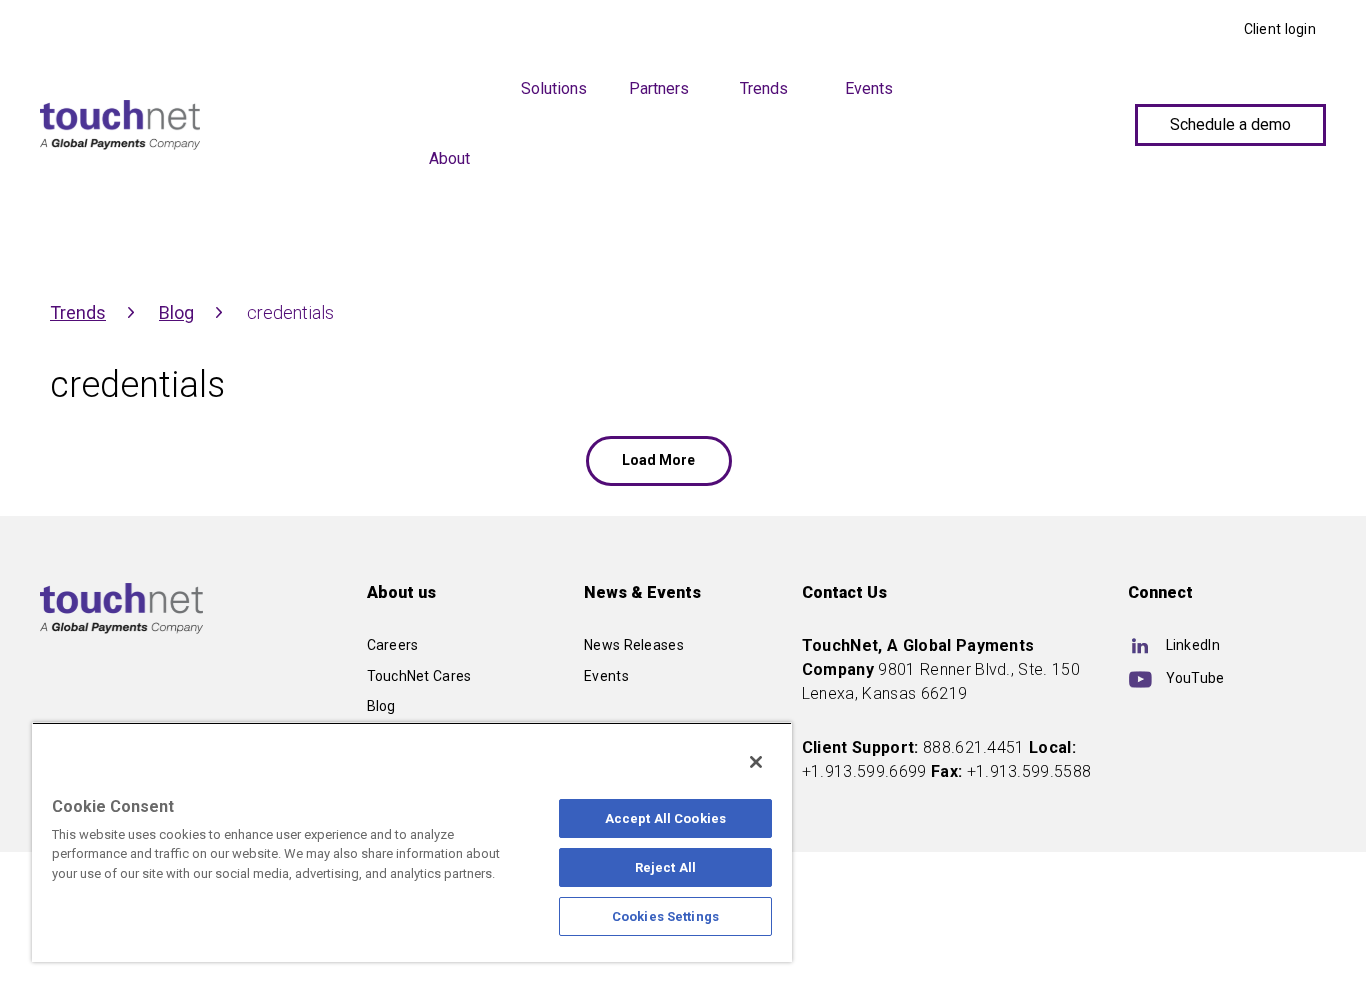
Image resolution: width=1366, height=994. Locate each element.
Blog (176, 312)
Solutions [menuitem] (554, 88)
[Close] (756, 762)
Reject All (665, 867)
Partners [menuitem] (659, 88)
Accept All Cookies (665, 818)
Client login (1280, 29)
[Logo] (120, 125)
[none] (554, 166)
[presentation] (449, 84)
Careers (393, 645)
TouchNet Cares (419, 676)
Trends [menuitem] (764, 88)
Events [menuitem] (869, 88)
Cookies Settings (665, 916)
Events (606, 676)
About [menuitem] (449, 158)
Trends (78, 312)
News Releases (634, 645)
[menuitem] (554, 159)
